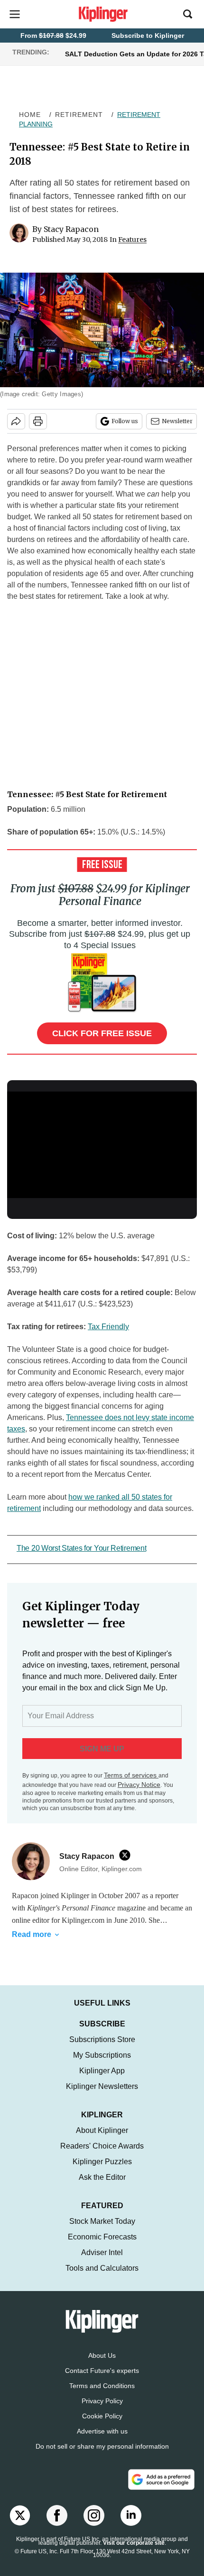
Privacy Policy (102, 2401)
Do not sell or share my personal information (102, 2446)
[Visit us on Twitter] (20, 2515)
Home (30, 115)
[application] (102, 1145)
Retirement (79, 115)
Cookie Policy (102, 2416)
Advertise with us (102, 2431)
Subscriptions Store (102, 2039)
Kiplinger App (102, 2071)
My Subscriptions (102, 2055)
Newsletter (177, 421)
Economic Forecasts (102, 2237)
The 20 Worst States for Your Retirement (81, 1548)
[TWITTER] (127, 1855)
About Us (102, 2355)
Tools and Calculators (102, 2268)
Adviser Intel (102, 2252)
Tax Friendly (108, 1327)
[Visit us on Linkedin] (131, 2515)
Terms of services (131, 1775)
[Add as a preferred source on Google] (161, 2479)
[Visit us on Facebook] (57, 2515)
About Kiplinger (102, 2130)
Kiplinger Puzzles (102, 2162)
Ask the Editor (102, 2177)
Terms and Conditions (102, 2386)
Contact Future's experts (102, 2371)
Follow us (125, 421)
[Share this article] (16, 421)
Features (132, 240)
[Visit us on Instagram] (94, 2515)
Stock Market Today (102, 2221)
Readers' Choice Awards (102, 2146)
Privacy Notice (139, 1785)
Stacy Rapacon (71, 229)
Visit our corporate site (134, 2543)
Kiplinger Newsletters (102, 2086)
